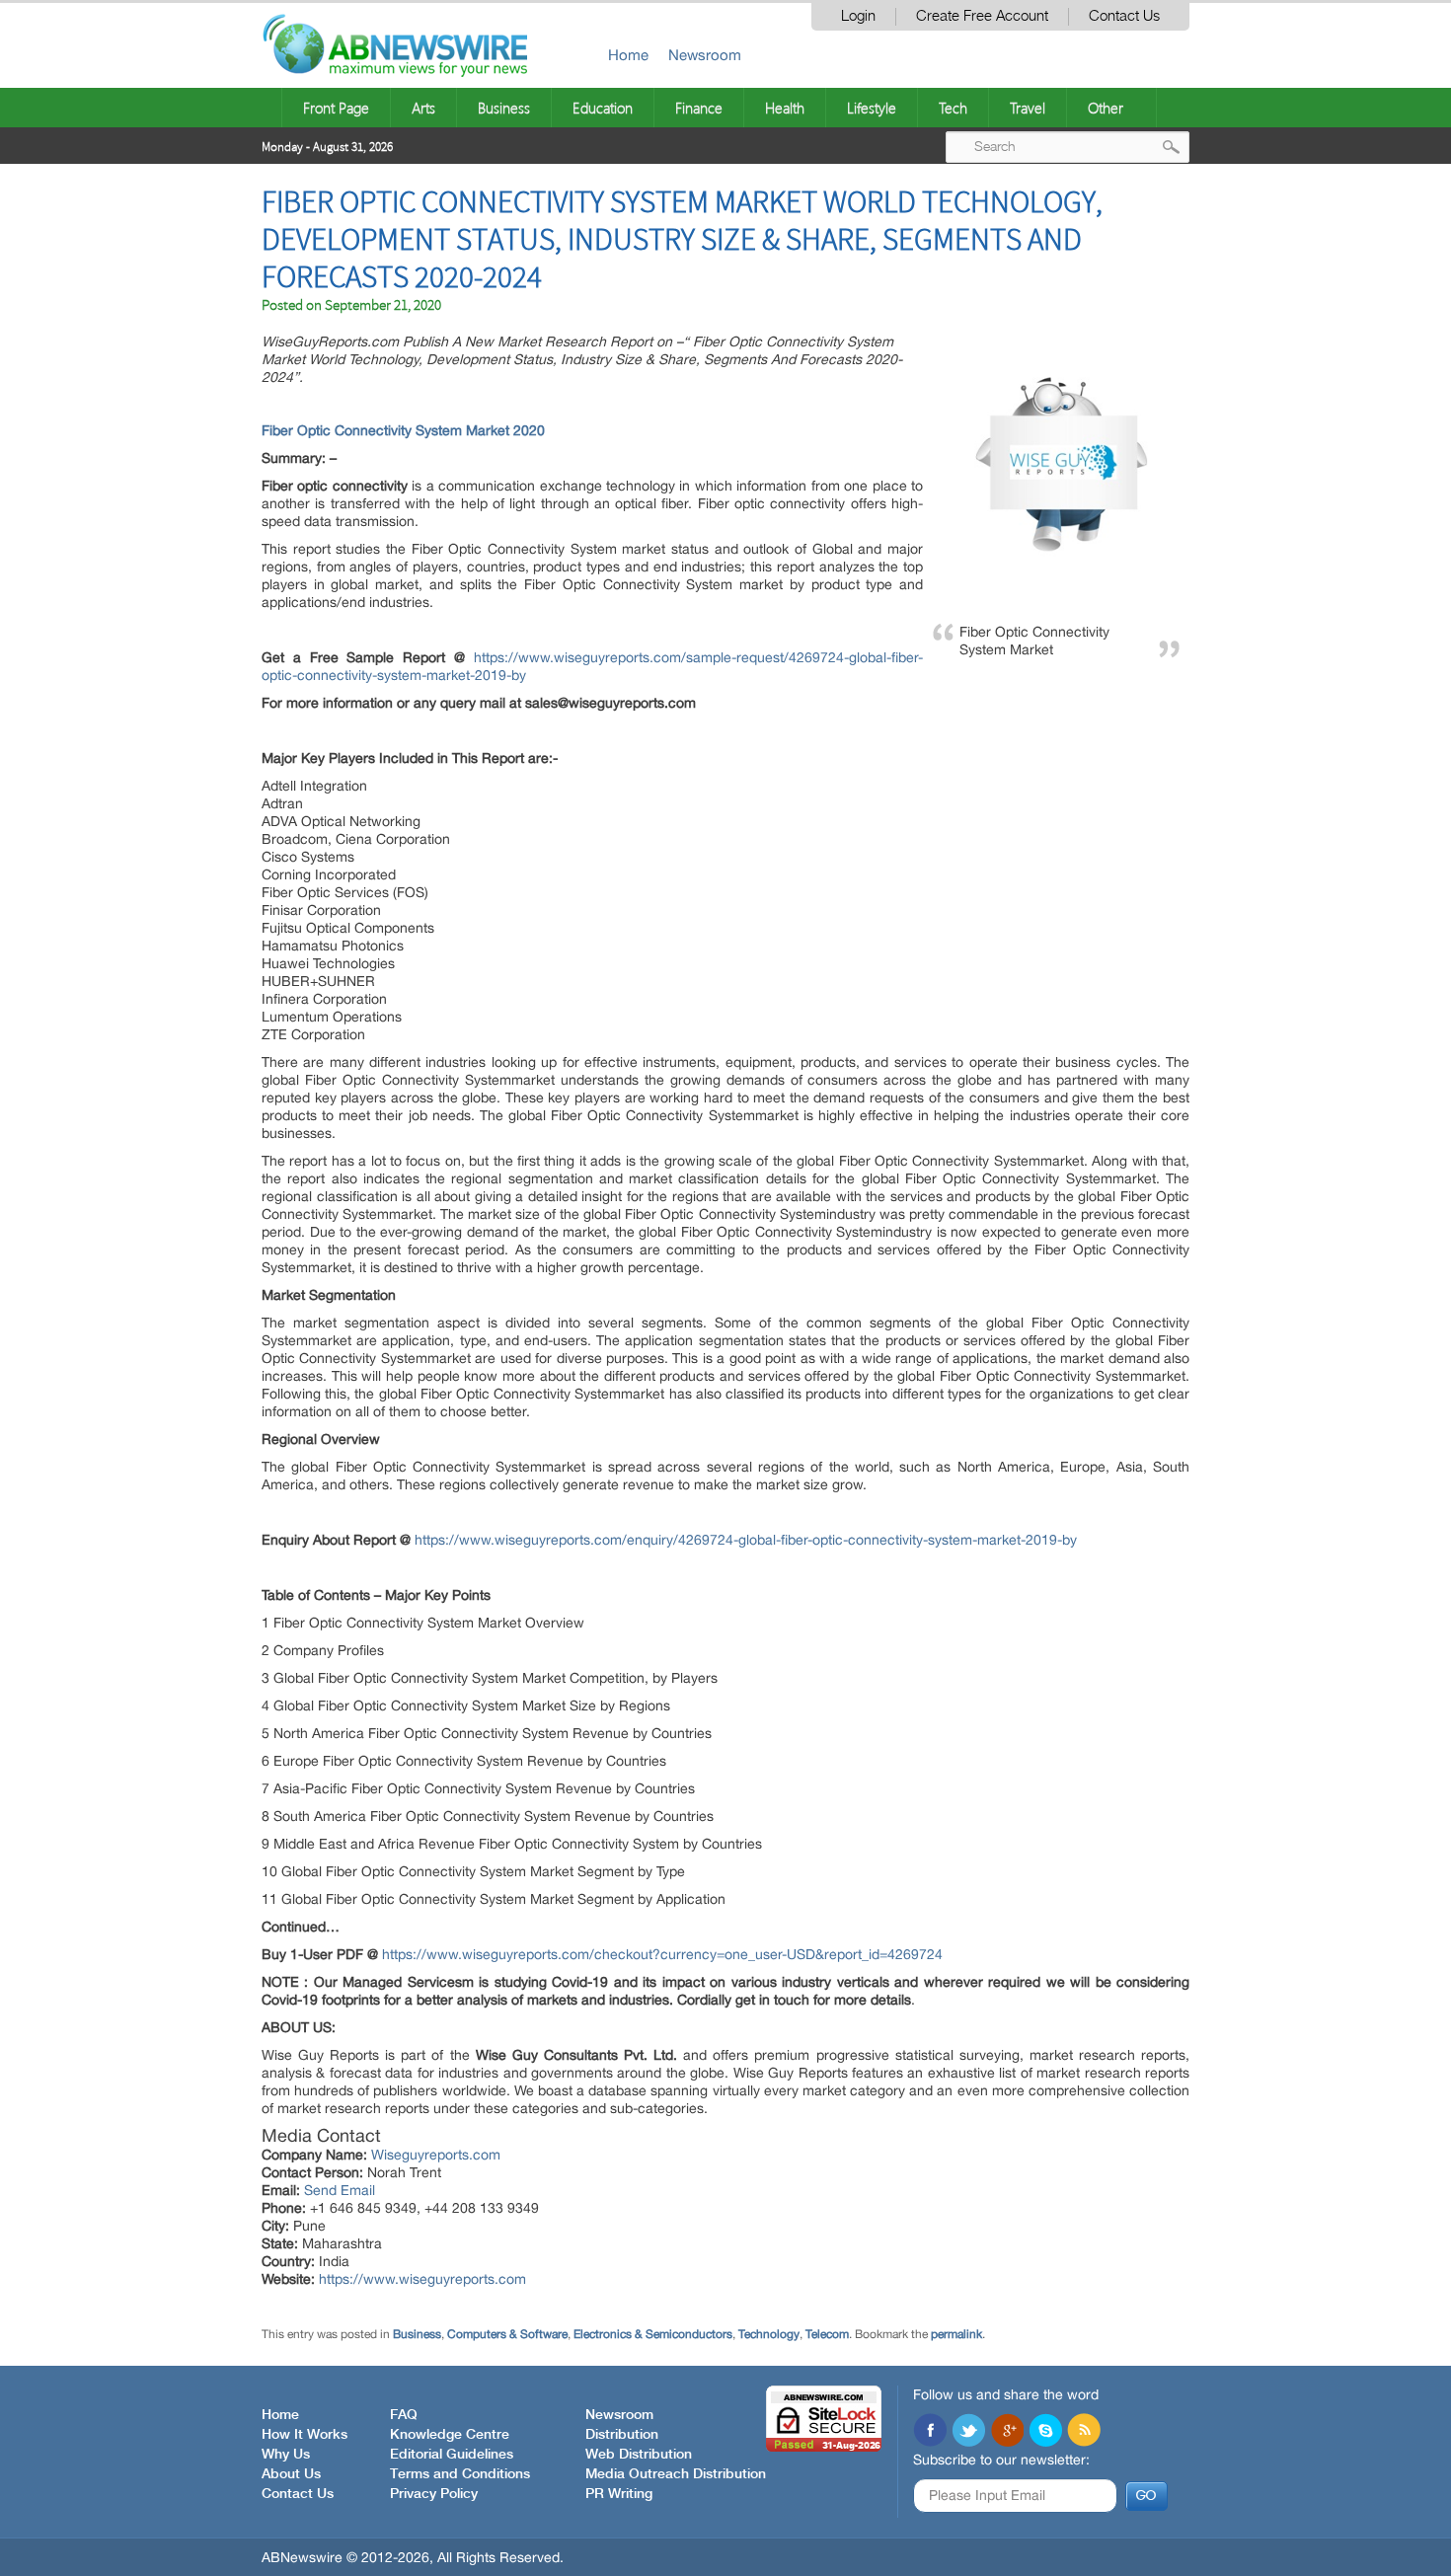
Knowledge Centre (450, 2435)
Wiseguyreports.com (436, 2155)
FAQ (404, 2415)
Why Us (286, 2455)
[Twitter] (968, 2432)
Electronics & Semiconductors (653, 2334)
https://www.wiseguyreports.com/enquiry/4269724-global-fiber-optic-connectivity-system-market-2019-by (746, 1540)
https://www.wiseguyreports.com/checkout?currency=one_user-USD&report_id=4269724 (662, 1954)
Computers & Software (507, 2334)
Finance (699, 108)
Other (1106, 108)
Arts (423, 108)
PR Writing (619, 2494)
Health (785, 108)
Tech (953, 108)
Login (858, 16)
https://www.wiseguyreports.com (422, 2279)
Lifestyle (872, 108)
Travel (1028, 108)
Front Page (336, 108)
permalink (956, 2334)
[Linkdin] (1007, 2432)
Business (504, 108)
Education (603, 108)
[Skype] (1045, 2432)
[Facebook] (930, 2432)
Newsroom (705, 55)
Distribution (622, 2435)
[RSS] (1084, 2432)
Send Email (340, 2190)
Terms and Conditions (460, 2474)
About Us (291, 2474)
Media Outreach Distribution (676, 2474)
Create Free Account (982, 16)
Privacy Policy (434, 2494)
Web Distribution (639, 2455)
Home (628, 55)
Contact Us (1124, 16)
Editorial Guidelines (452, 2455)
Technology (769, 2334)
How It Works (305, 2435)
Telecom (827, 2334)
